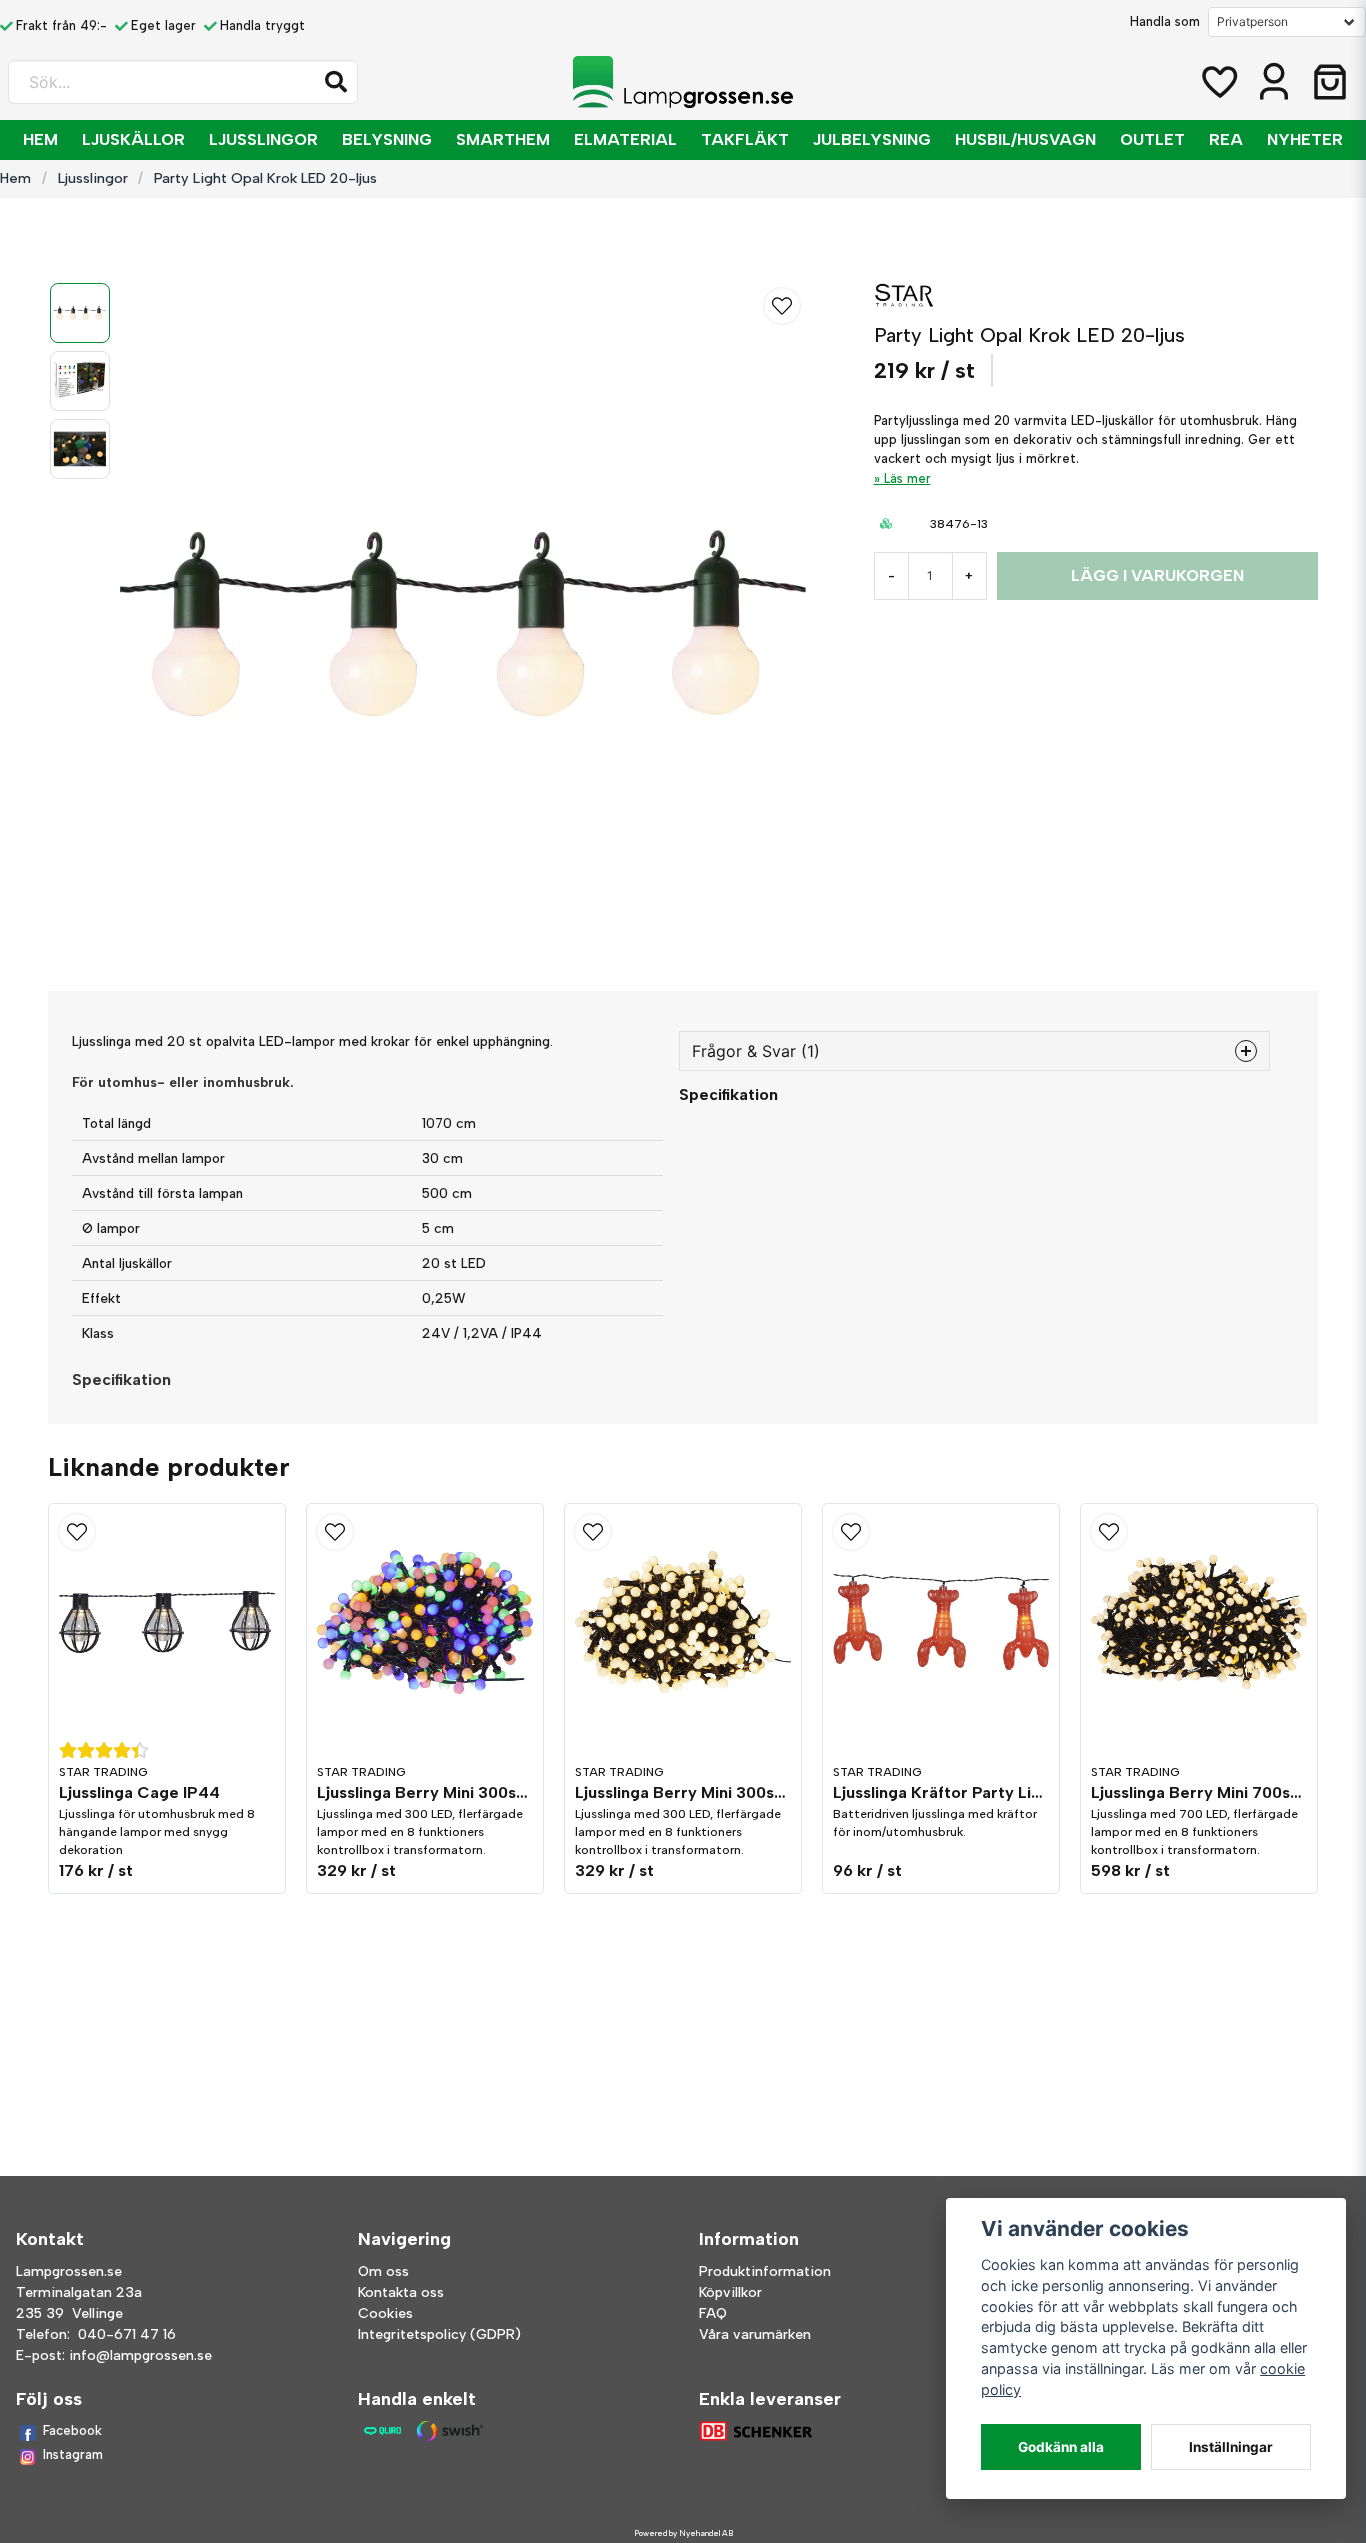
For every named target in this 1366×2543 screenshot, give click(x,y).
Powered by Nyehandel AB (683, 2533)
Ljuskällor (133, 139)
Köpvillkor (730, 2292)
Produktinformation (765, 2271)
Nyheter (1305, 139)
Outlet (1152, 139)
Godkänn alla (1061, 2447)
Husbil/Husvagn (1025, 139)
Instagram (73, 2454)
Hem (40, 139)
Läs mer (907, 478)
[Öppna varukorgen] (1330, 82)
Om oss (383, 2271)
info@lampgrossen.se (140, 2355)
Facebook (72, 2430)
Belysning (387, 139)
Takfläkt (745, 139)
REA (1226, 139)
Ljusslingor (263, 139)
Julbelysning (872, 139)
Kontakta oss (401, 2292)
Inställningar (1231, 2447)
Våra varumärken (755, 2334)
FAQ (713, 2313)
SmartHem (503, 139)
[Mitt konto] (1274, 82)
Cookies (385, 2313)
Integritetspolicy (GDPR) (439, 2334)
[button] (336, 82)
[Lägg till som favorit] (1218, 82)
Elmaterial (625, 139)
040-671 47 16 (127, 2334)
